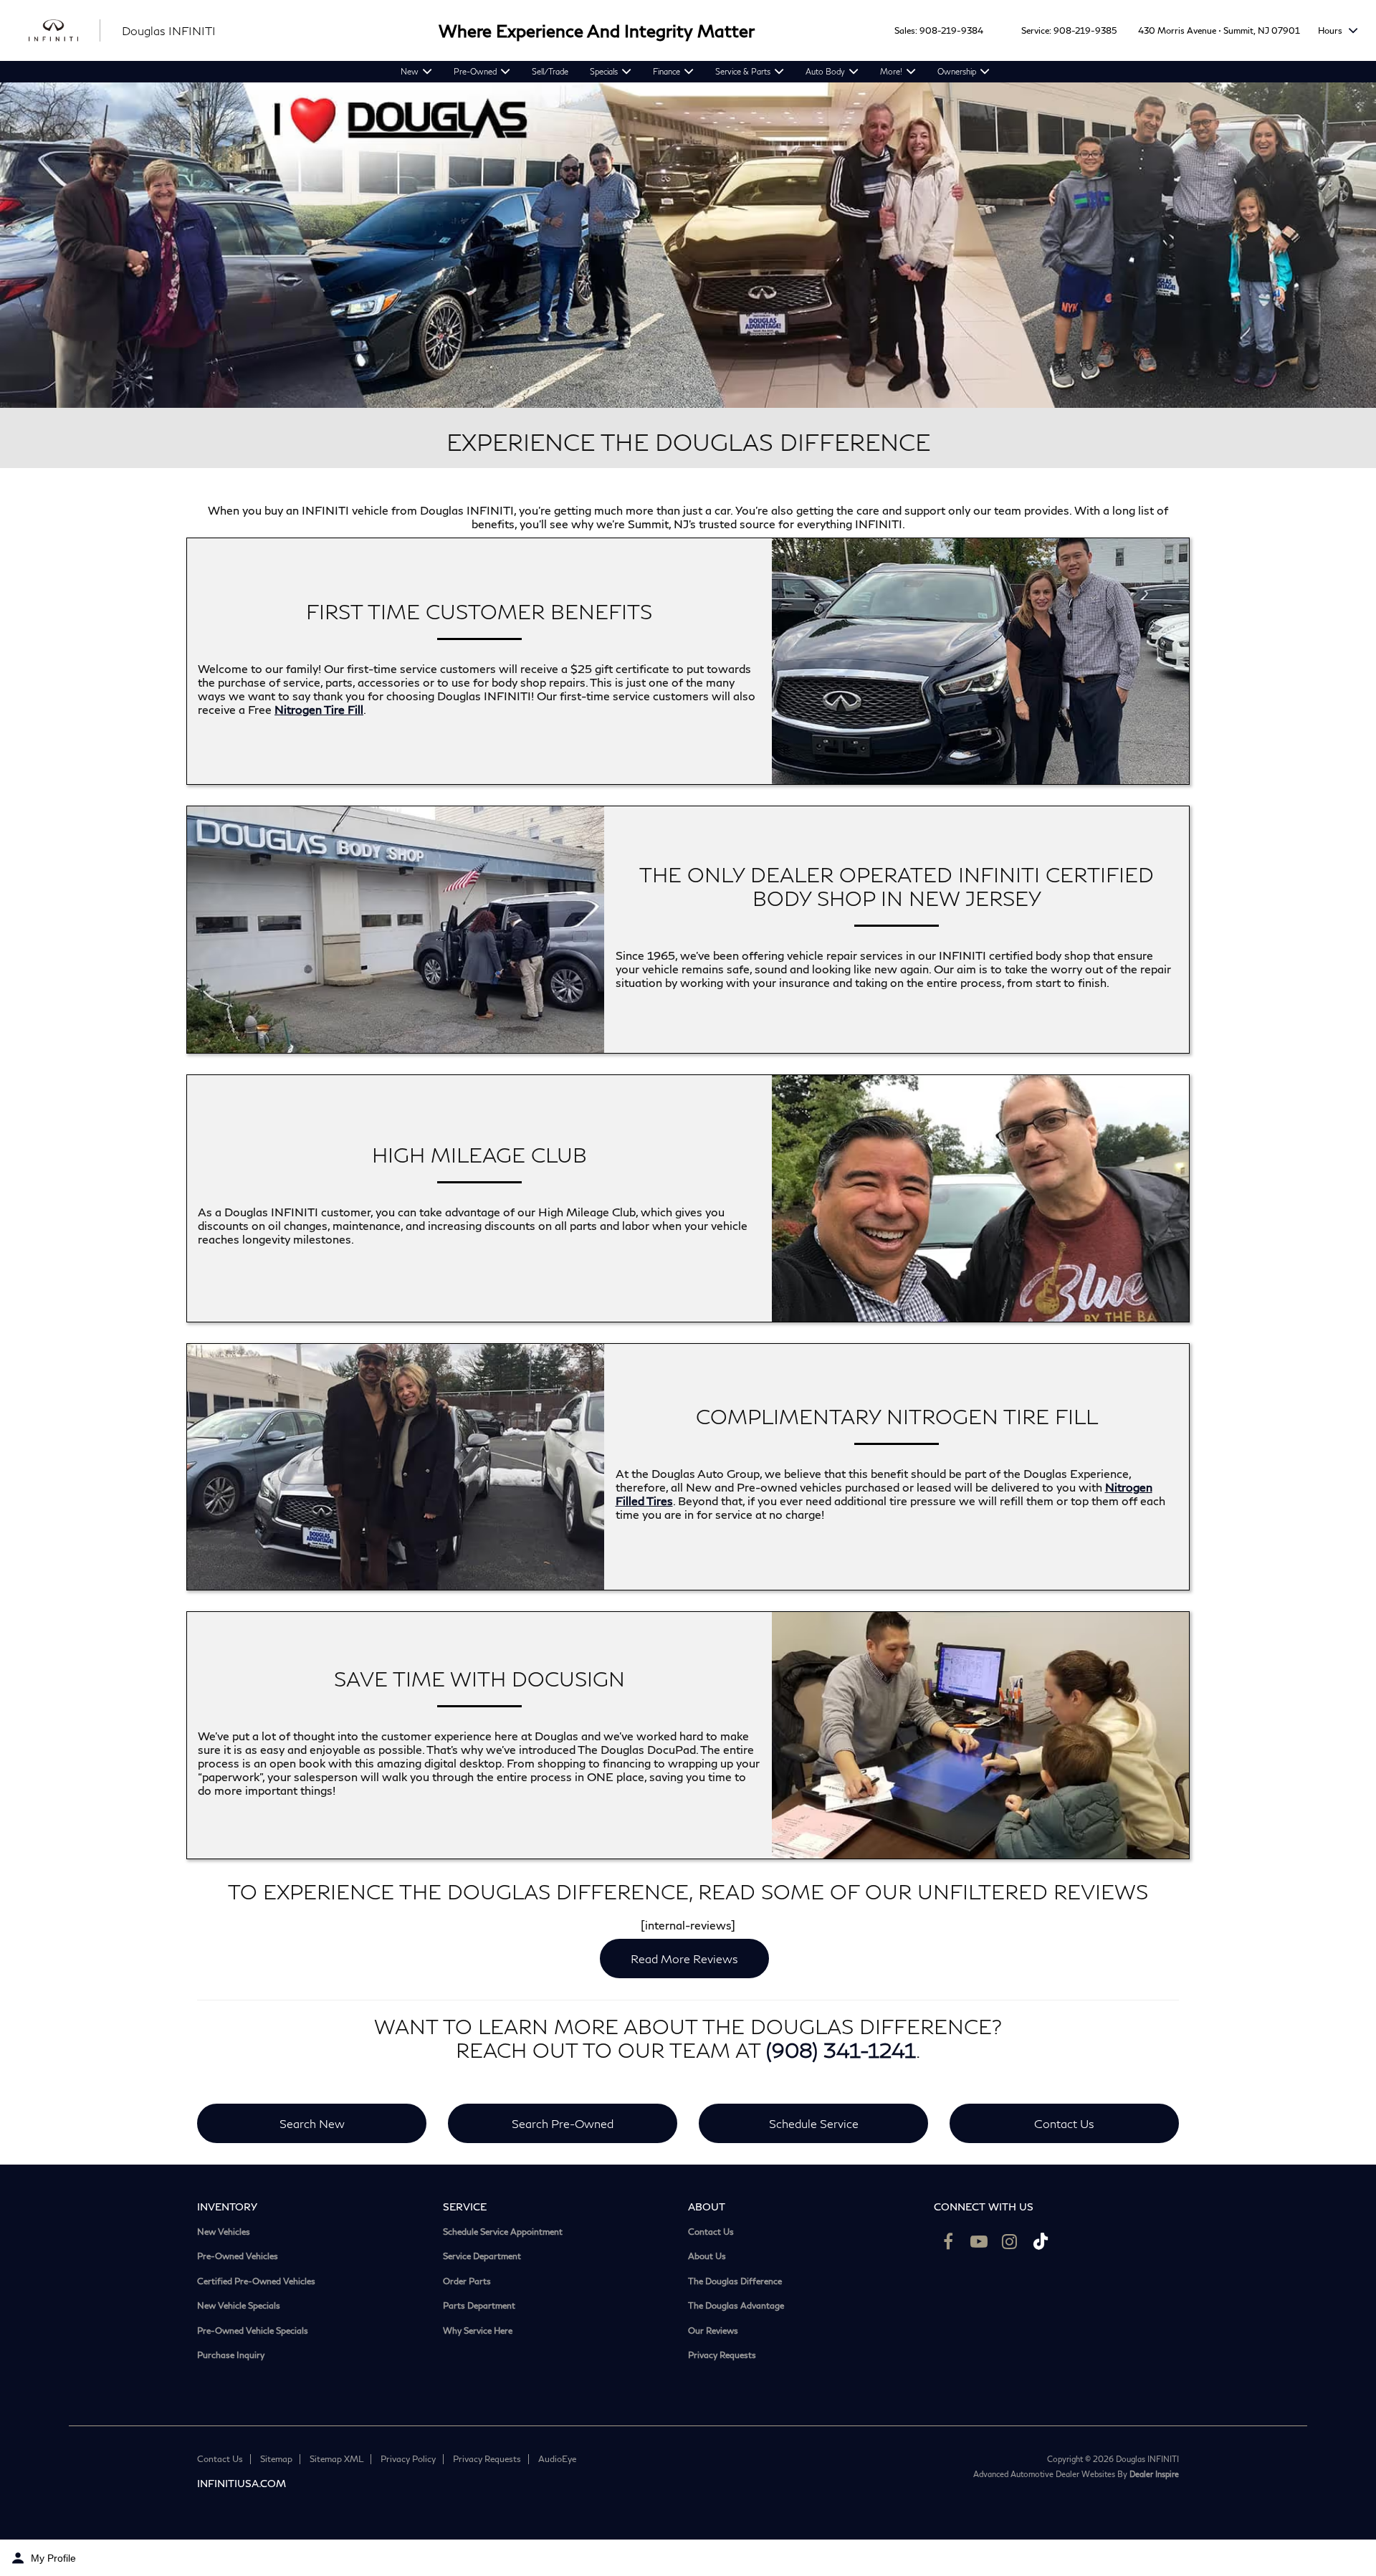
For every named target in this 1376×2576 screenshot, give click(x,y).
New (410, 71)
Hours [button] (1331, 30)
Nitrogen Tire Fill (319, 709)
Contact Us (1064, 2123)
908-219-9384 (951, 30)
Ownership (957, 71)
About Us (707, 2256)
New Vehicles (224, 2232)
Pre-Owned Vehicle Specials (253, 2331)
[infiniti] (64, 31)
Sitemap (276, 2459)
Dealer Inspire (1154, 2474)
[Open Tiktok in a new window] (1041, 2241)
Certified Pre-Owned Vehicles (256, 2281)
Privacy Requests (722, 2355)
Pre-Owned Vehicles (238, 2256)
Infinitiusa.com (242, 2483)
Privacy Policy (408, 2459)
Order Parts (467, 2281)
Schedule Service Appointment (503, 2232)
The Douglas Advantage (736, 2306)
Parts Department (479, 2306)
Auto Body (825, 71)
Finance (666, 71)
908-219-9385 (1085, 30)
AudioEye (557, 2459)
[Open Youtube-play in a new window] (979, 2241)
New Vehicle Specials (239, 2306)
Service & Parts (743, 71)
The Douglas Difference (735, 2281)
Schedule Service (814, 2123)
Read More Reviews (684, 1959)
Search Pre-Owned (563, 2123)
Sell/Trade (550, 71)
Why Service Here (478, 2331)
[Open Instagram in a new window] (1010, 2241)
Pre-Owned (475, 71)
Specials (604, 71)
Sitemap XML (336, 2459)
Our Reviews (713, 2331)
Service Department (482, 2256)
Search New (312, 2123)
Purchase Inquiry (231, 2355)
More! (891, 71)
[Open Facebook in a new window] (948, 2241)
